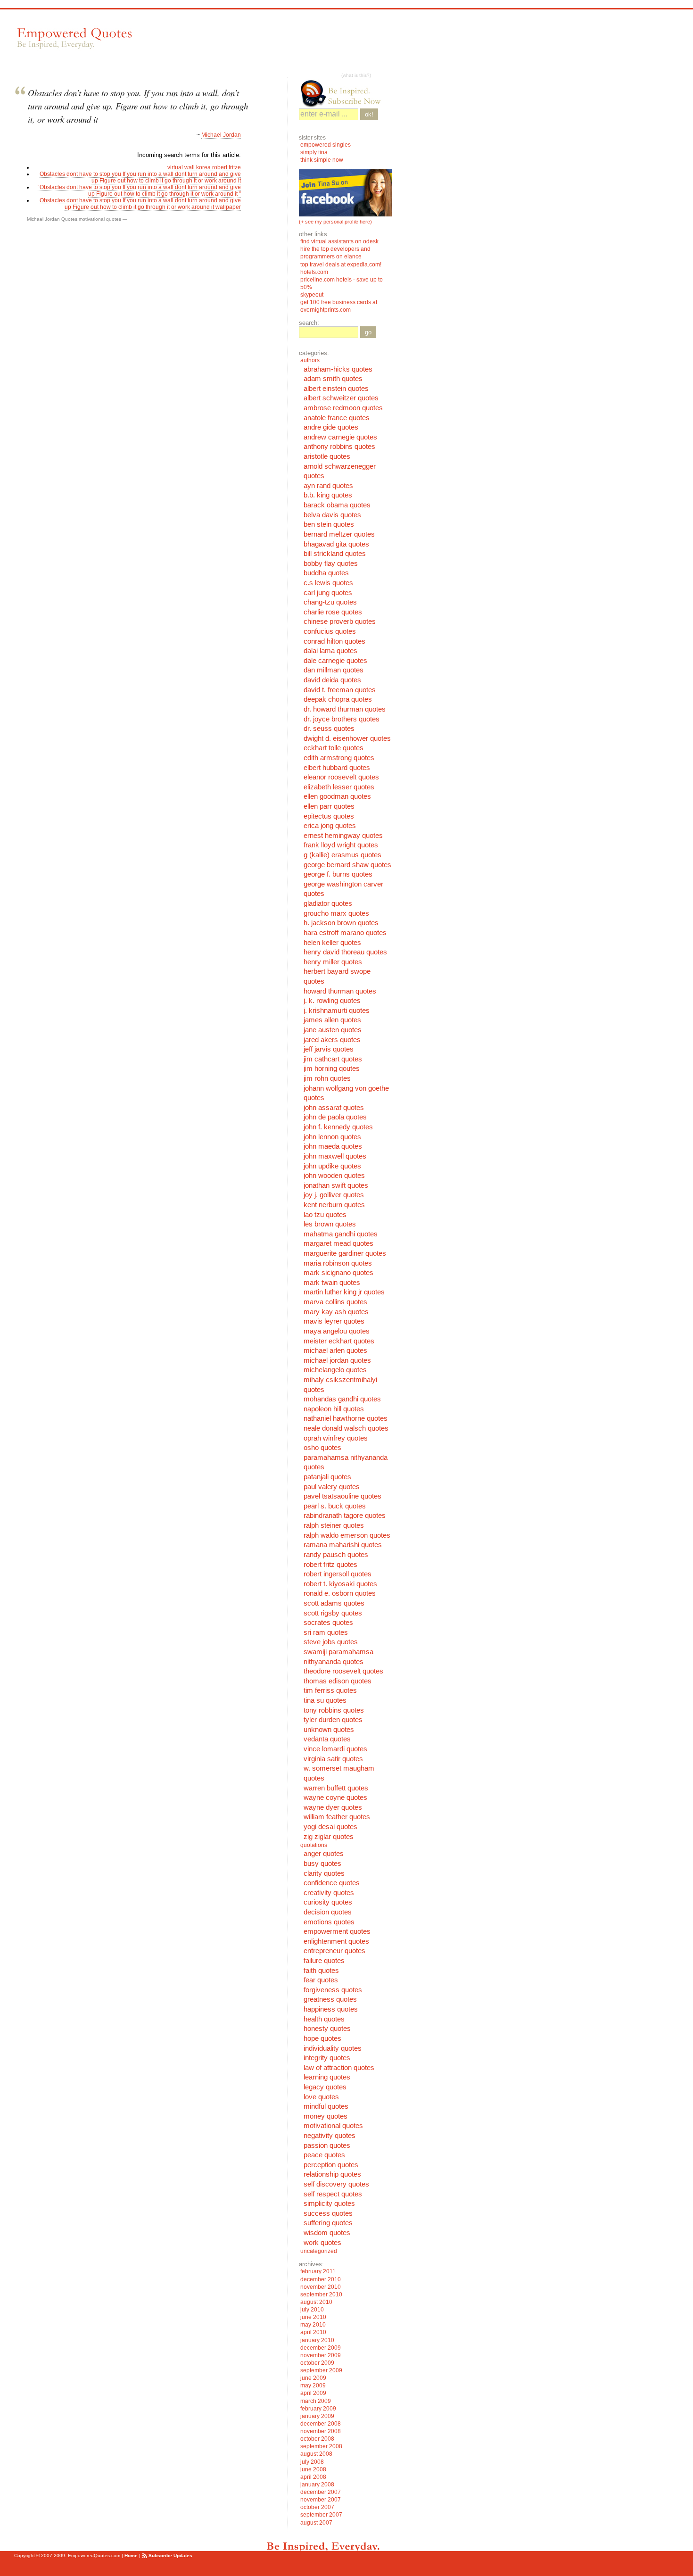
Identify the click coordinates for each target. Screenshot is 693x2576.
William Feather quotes (337, 1817)
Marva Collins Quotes (335, 1302)
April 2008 (313, 2477)
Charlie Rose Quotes (333, 612)
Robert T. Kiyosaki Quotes (340, 1584)
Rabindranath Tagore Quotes (345, 1516)
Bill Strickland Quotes (335, 554)
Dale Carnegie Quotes (335, 661)
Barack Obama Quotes (337, 505)
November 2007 (321, 2500)
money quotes (326, 2116)
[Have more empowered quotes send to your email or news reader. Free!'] (345, 93)
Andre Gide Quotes (331, 427)
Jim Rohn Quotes (327, 1078)
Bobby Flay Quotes (331, 563)
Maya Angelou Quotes (337, 1331)
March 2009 (316, 2401)
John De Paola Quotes (335, 1117)
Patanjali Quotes (327, 1477)
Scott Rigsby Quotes (333, 1613)
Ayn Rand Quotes (328, 486)
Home (131, 2555)
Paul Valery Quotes (332, 1487)
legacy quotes (325, 2087)
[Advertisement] (315, 43)
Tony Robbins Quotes (334, 1710)
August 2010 (316, 2302)
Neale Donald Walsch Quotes (346, 1428)
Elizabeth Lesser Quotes (339, 787)
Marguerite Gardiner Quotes (345, 1253)
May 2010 (313, 2325)
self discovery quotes (336, 2184)
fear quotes (321, 1980)
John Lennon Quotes (332, 1137)
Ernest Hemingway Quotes (343, 836)
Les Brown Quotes (330, 1224)
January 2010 (317, 2340)
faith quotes (321, 1971)
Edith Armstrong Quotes (339, 758)
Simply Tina (314, 152)
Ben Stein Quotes (329, 524)
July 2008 (312, 2462)
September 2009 (321, 2370)
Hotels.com (314, 272)
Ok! (369, 114)
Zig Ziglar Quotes (329, 1837)
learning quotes (327, 2077)
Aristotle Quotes (327, 456)
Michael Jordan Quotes (52, 219)
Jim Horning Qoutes (332, 1069)
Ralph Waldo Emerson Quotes (347, 1535)
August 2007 (316, 2523)
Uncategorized (319, 2251)
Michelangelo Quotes (335, 1370)
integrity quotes (327, 2058)
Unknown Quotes (329, 1730)
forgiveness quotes (333, 1990)
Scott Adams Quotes (334, 1603)
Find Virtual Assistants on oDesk (340, 241)
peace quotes (324, 2155)
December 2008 (321, 2424)
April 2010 (313, 2332)
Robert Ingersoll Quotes (338, 1574)
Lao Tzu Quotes (325, 1215)
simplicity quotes (329, 2203)
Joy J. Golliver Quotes (334, 1195)
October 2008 (317, 2439)
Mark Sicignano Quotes (338, 1273)
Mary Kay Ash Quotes (336, 1312)
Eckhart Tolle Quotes (334, 748)
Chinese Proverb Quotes (340, 621)
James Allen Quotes (332, 1020)
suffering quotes (328, 2223)
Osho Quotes (322, 1448)
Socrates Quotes (328, 1623)
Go (368, 332)
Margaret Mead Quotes (338, 1243)
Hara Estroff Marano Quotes (345, 933)
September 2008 (321, 2446)
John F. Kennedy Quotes (338, 1127)
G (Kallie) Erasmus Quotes (342, 855)
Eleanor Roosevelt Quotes (341, 777)
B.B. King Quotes (328, 495)
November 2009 (321, 2355)
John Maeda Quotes (333, 1146)
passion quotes (327, 2145)
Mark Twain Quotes (332, 1283)
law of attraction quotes (339, 2068)
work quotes (322, 2243)
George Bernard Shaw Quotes (347, 865)
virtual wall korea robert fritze (204, 167)
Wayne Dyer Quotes (333, 1807)
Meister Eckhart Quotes (339, 1341)
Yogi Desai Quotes (330, 1827)
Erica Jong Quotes (330, 826)
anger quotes (324, 1854)
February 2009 (318, 2409)
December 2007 (321, 2492)
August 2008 (316, 2454)
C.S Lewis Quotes (328, 583)
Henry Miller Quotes (333, 962)
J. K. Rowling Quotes (332, 1001)
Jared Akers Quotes (332, 1040)
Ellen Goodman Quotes (337, 796)
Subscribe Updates (170, 2555)
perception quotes (331, 2165)
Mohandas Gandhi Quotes (342, 1399)
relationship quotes (332, 2174)
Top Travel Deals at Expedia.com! (341, 265)
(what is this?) (356, 75)
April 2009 (313, 2393)
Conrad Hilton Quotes (334, 641)
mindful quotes (326, 2106)
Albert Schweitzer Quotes (341, 398)
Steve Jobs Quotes (331, 1642)
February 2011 (318, 2271)
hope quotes (322, 2038)
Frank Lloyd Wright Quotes (341, 845)
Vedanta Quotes (327, 1739)
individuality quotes (333, 2048)
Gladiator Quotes (328, 903)
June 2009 (313, 2378)
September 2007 (321, 2515)
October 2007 (317, 2507)
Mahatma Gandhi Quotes (341, 1234)
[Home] (74, 38)
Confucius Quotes (330, 631)
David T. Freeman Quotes (340, 690)
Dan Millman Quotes (334, 670)
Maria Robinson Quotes (338, 1263)
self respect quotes (333, 2194)
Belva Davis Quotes (332, 515)
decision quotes (328, 1912)
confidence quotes (332, 1883)
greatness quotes (330, 1999)
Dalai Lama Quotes (330, 651)
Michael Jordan (221, 135)
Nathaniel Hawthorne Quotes (346, 1418)
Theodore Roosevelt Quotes (343, 1671)
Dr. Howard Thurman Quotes (345, 709)
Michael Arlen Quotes (335, 1350)
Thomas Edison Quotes (338, 1681)
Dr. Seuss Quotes (329, 729)
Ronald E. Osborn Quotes (340, 1593)
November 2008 (321, 2431)
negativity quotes (330, 2136)
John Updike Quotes (332, 1166)
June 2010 (313, 2317)
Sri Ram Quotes (326, 1632)
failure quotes (324, 1961)
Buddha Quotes (326, 573)
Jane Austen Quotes (333, 1030)
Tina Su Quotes (325, 1700)
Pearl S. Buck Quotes (335, 1506)
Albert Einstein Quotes (336, 389)
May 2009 (313, 2385)
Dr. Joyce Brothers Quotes (342, 719)
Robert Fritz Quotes (330, 1565)
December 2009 (321, 2348)
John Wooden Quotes (334, 1176)
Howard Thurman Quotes (340, 991)
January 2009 (317, 2416)
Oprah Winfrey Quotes (336, 1438)
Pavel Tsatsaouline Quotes (342, 1496)
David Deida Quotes (332, 680)
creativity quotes (329, 1893)
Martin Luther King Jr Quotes (344, 1292)
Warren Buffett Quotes (336, 1788)
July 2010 (312, 2310)
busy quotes (322, 1864)
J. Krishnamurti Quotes (337, 1011)
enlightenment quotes (336, 1941)
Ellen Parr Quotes (329, 806)
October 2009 (317, 2363)
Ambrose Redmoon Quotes (343, 408)
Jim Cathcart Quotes (333, 1059)
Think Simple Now (322, 160)
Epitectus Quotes (329, 816)
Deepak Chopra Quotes (338, 699)
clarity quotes (324, 1873)
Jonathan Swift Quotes (336, 1185)
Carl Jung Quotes (328, 593)
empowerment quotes (337, 1931)
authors (310, 360)
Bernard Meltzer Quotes (339, 534)
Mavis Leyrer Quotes (334, 1321)
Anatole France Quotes (337, 418)
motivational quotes (100, 219)
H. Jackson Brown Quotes (341, 923)
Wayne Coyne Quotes (335, 1797)
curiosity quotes (328, 1902)
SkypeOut (313, 295)
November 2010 (321, 2287)
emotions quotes (329, 1922)
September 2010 (321, 2294)
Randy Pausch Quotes (336, 1555)
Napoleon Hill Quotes (334, 1409)
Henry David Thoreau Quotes (345, 952)
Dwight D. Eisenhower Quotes (347, 738)
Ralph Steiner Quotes (334, 1525)
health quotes (324, 2019)
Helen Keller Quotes (332, 943)
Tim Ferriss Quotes (330, 1690)
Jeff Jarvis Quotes (329, 1049)
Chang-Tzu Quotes (330, 602)
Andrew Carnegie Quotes (340, 437)
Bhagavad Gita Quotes (336, 544)
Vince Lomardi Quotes (335, 1749)
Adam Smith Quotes (333, 379)
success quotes (328, 2213)
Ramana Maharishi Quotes (343, 1545)
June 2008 (313, 2469)
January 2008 (317, 2485)
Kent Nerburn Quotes (334, 1205)
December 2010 (321, 2279)
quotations (314, 1845)
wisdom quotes (327, 2233)
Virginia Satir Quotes (333, 1759)
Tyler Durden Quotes (333, 1720)
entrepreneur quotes (334, 1951)
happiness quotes (331, 2009)
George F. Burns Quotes (338, 874)
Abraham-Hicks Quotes (338, 369)
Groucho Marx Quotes (336, 913)
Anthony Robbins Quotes (339, 447)
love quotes (321, 2097)
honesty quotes (327, 2029)
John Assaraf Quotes (334, 1108)
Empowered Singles (326, 145)
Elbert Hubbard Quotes (337, 768)
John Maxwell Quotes (335, 1156)
